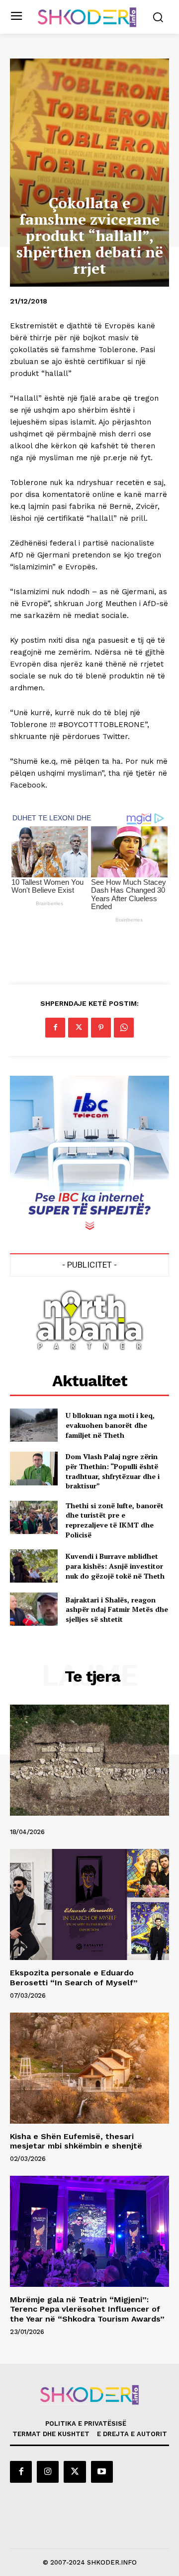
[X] (78, 1028)
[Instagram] (48, 2472)
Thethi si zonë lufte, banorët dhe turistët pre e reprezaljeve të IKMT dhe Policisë (115, 1520)
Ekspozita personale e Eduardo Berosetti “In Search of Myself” (74, 1977)
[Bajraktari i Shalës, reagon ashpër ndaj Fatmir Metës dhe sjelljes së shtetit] (34, 1609)
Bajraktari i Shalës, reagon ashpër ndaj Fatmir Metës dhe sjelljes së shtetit (117, 1609)
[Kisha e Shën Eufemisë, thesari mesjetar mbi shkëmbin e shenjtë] (89, 2068)
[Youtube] (102, 2472)
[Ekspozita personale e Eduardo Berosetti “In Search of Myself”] (89, 1904)
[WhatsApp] (124, 1028)
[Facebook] (55, 1028)
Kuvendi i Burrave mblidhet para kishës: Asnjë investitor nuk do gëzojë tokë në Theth (115, 1566)
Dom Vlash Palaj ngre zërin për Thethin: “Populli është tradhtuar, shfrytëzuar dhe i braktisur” (113, 1471)
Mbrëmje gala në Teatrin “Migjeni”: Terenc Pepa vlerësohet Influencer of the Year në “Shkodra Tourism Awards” (87, 2309)
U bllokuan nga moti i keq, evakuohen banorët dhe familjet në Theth (110, 1425)
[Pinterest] (101, 1028)
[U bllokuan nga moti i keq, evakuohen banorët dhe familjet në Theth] (34, 1425)
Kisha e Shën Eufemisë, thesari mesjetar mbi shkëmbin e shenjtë (76, 2141)
